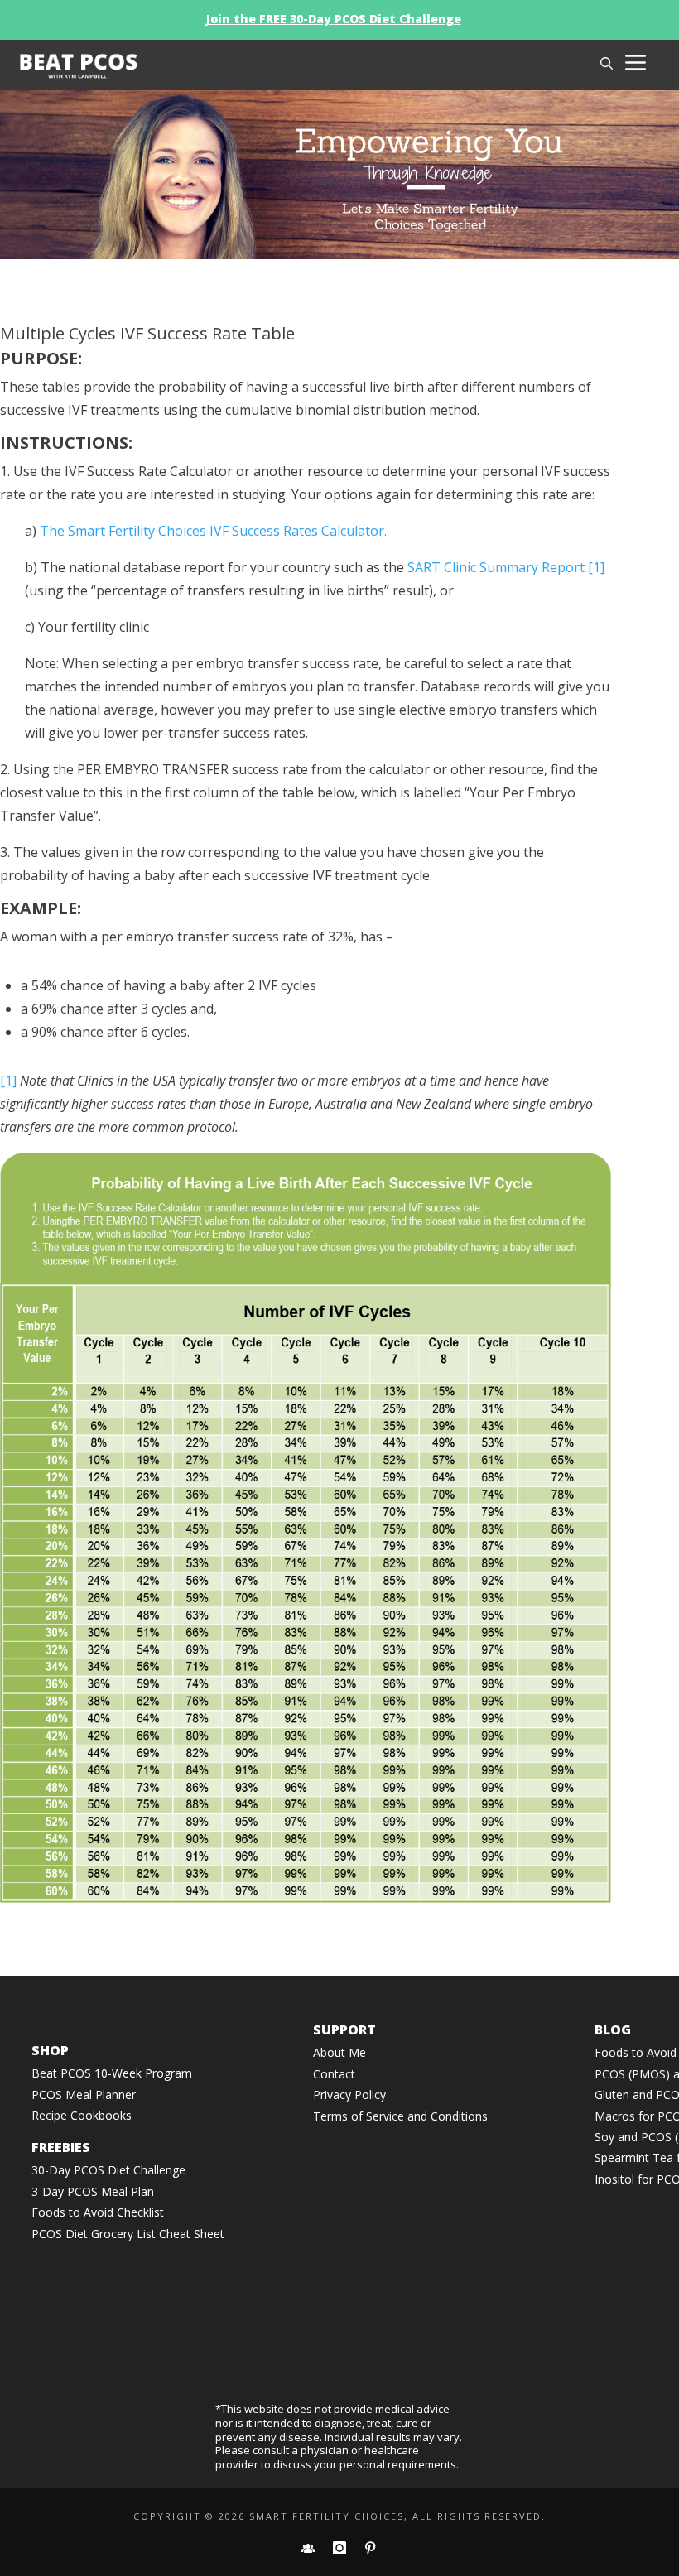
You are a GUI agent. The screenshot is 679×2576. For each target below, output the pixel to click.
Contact (334, 2074)
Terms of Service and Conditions (400, 2116)
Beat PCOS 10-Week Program (112, 2073)
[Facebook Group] (310, 2548)
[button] (607, 63)
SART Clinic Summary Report (496, 567)
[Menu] (638, 69)
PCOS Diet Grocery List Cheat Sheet (128, 2234)
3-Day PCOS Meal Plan (93, 2191)
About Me (339, 2052)
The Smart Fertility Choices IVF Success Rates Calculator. (213, 531)
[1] (596, 567)
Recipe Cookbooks (82, 2115)
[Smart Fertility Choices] (196, 65)
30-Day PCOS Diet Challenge (108, 2170)
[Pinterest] (371, 2548)
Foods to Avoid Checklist (98, 2212)
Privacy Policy (349, 2095)
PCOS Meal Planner (84, 2095)
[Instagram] (342, 2548)
